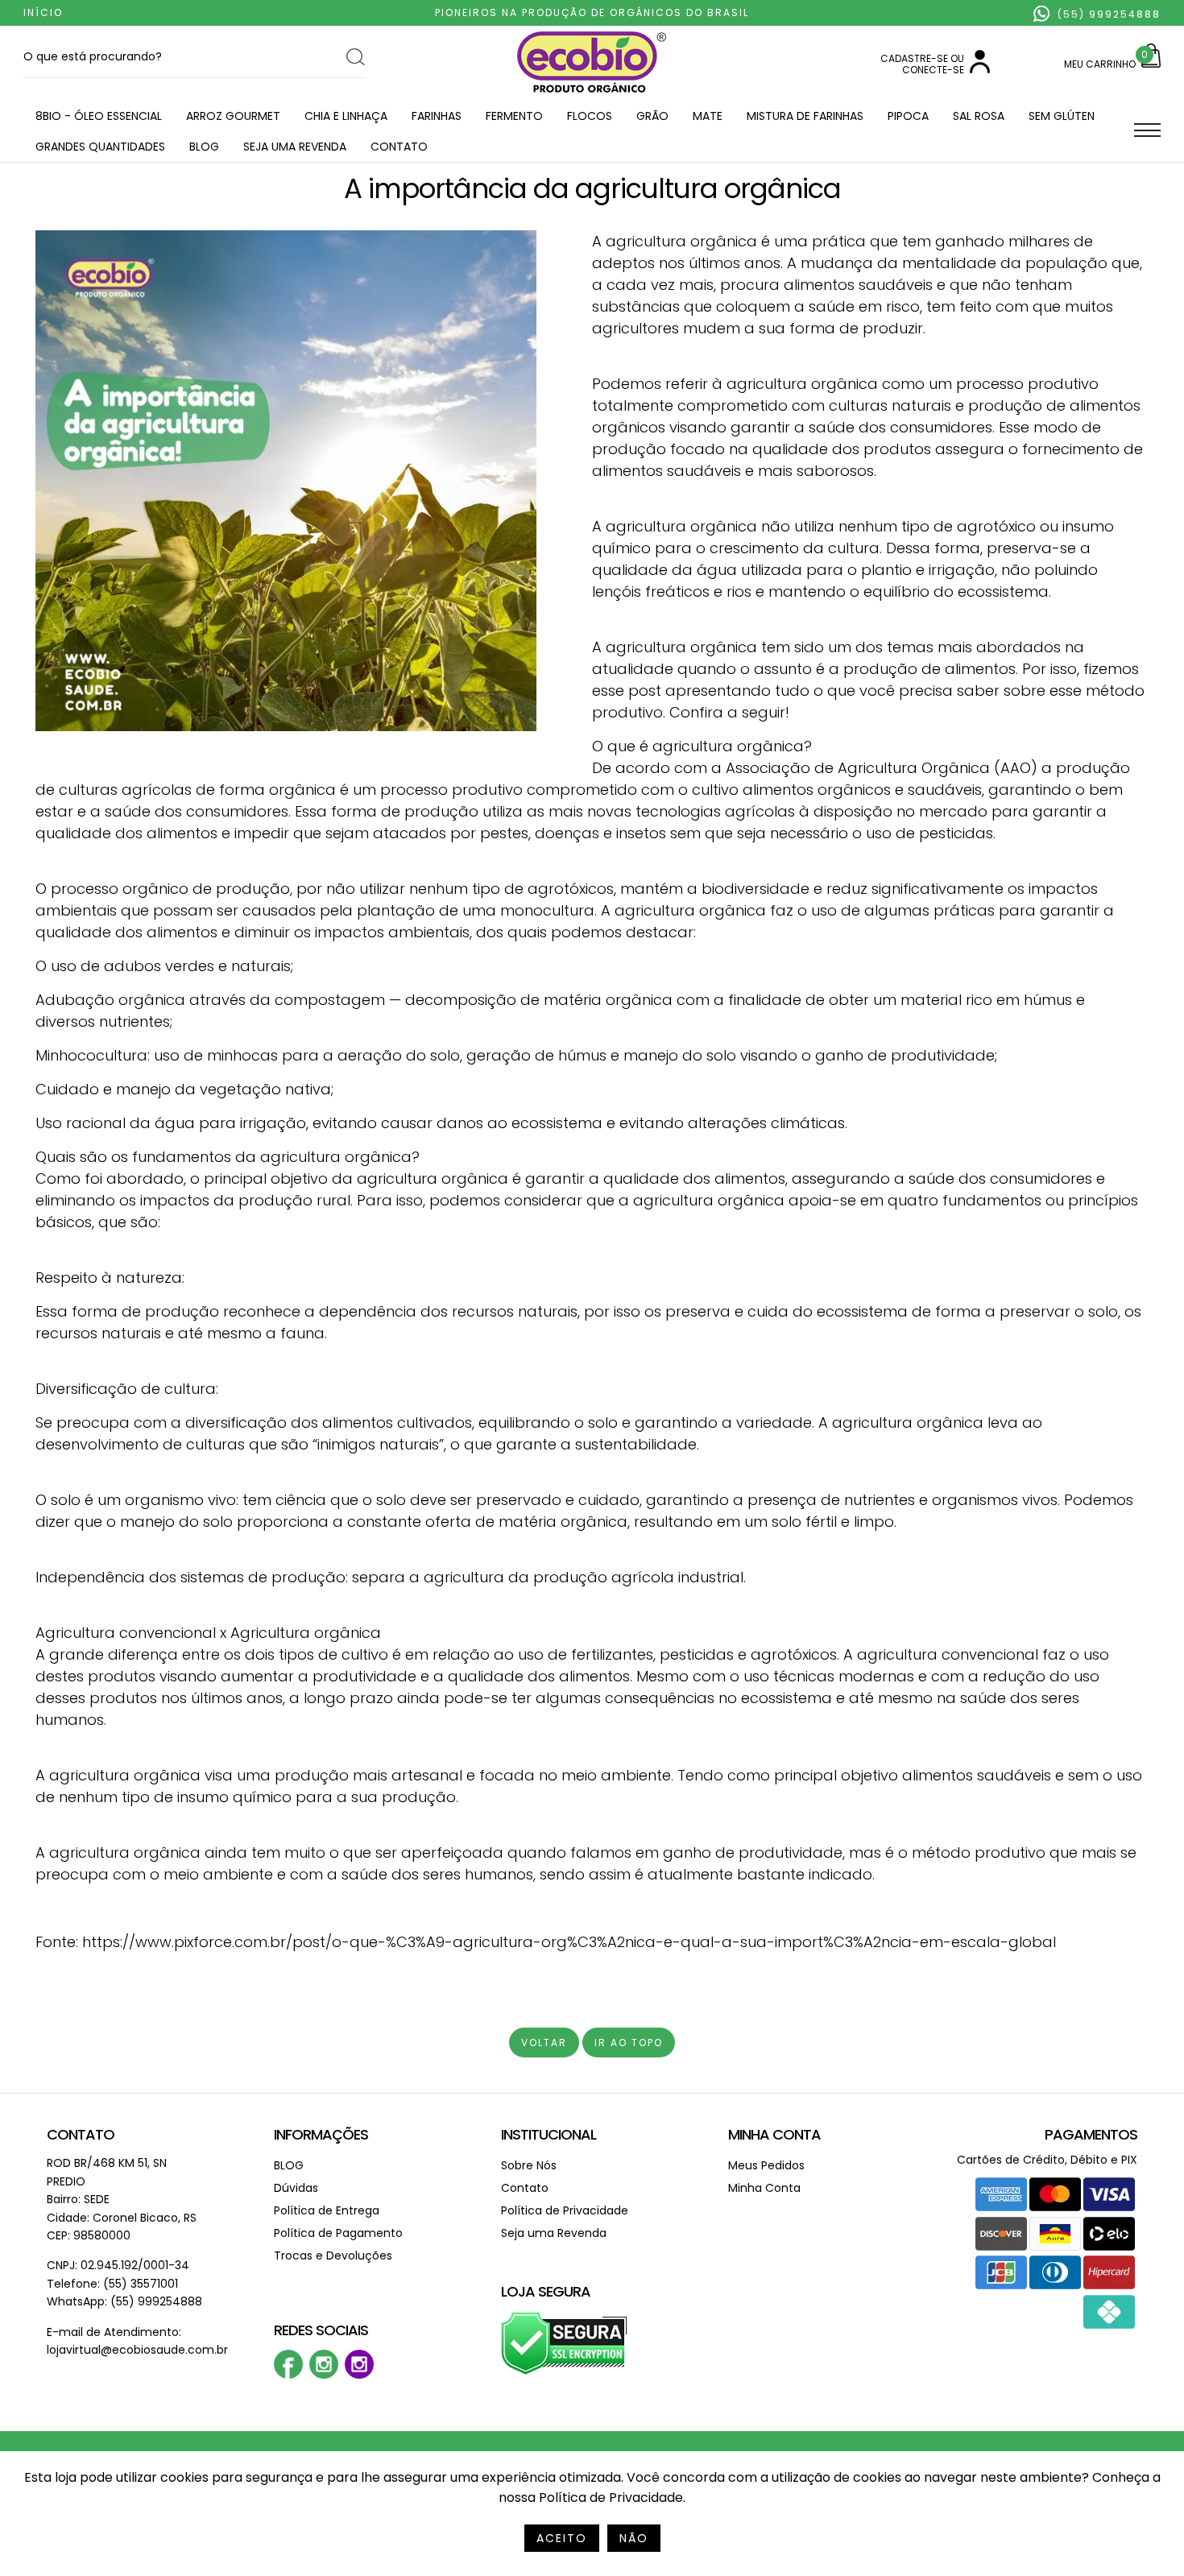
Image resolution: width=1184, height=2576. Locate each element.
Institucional (549, 2134)
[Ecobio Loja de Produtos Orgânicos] (592, 94)
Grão (652, 116)
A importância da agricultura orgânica (592, 188)
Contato (399, 147)
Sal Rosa (979, 116)
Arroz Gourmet (233, 116)
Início (43, 12)
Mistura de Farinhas (805, 116)
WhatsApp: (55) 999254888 (124, 2301)
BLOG (204, 147)
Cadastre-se (914, 58)
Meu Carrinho (1100, 64)
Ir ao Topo (629, 2043)
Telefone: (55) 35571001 (112, 2284)
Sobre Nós (529, 2165)
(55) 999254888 (1107, 14)
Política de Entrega (327, 2210)
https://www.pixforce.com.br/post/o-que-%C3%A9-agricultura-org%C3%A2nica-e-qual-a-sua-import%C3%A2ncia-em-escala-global (569, 1942)
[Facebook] (288, 2375)
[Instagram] (324, 2375)
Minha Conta (774, 2134)
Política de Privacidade (565, 2210)
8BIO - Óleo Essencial (99, 116)
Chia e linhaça (346, 116)
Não (634, 2538)
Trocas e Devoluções (333, 2256)
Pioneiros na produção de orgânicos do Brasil (592, 12)
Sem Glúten (1062, 116)
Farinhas (437, 116)
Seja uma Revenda (295, 147)
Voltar (544, 2043)
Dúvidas (296, 2188)
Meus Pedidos (766, 2165)
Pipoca (908, 116)
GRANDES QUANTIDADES (100, 147)
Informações (321, 2134)
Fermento (514, 116)
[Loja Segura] (564, 2372)
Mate (708, 116)
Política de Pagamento (338, 2233)
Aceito (562, 2538)
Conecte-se (933, 70)
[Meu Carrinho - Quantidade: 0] (1151, 64)
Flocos (590, 116)
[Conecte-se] (980, 70)
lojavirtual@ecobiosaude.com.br (137, 2350)
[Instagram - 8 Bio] (359, 2375)
